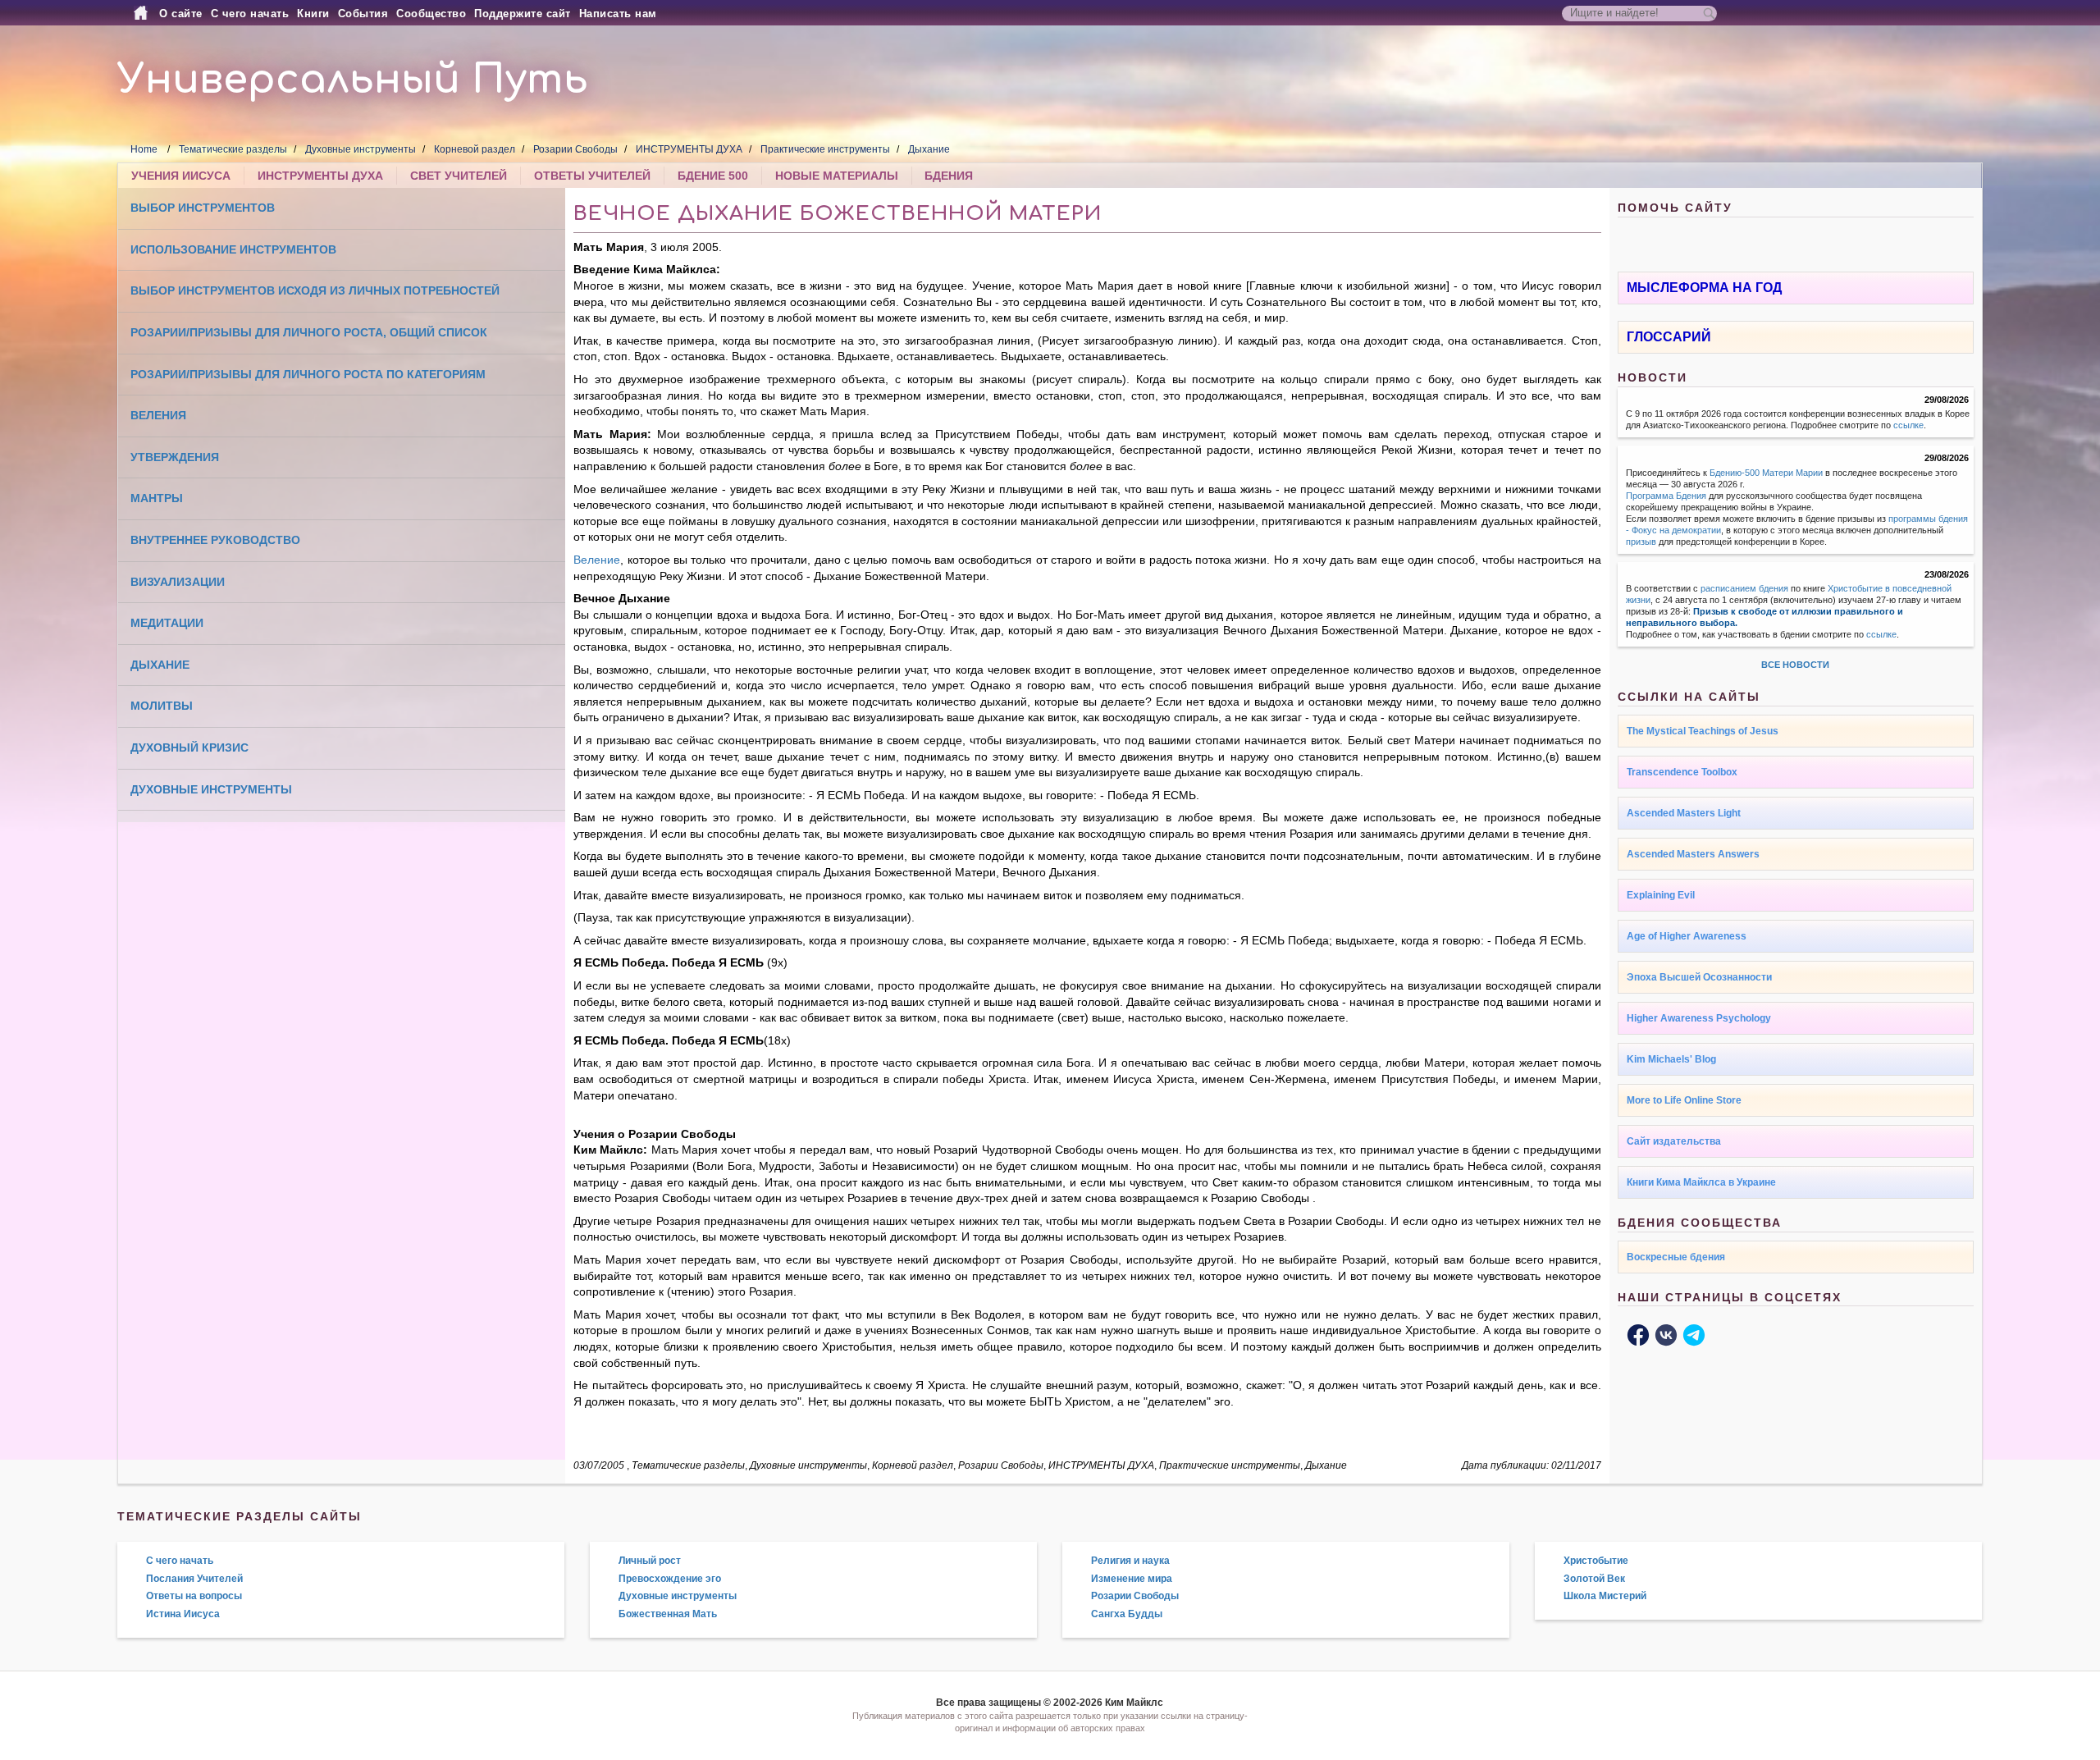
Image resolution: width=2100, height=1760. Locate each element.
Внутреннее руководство (215, 540)
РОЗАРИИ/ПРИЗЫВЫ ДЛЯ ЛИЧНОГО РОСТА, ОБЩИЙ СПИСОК (309, 332)
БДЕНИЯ (949, 176)
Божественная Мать (668, 1614)
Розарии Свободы (575, 149)
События (363, 14)
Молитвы (162, 706)
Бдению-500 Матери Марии (1766, 473)
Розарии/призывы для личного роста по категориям (308, 374)
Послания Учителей (194, 1579)
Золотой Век (1594, 1579)
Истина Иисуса (183, 1614)
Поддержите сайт (523, 14)
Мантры (157, 498)
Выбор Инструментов (203, 208)
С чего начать (250, 14)
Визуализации (178, 582)
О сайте (181, 14)
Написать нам (618, 14)
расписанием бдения (1744, 588)
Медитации (167, 623)
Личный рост (650, 1561)
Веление (597, 560)
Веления (158, 415)
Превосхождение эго (670, 1579)
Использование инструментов (233, 249)
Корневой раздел (475, 149)
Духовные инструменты (361, 149)
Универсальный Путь (353, 80)
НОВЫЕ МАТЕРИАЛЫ (837, 176)
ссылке (1908, 425)
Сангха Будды (1127, 1614)
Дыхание (929, 149)
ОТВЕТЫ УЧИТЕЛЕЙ (592, 176)
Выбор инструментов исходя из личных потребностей (315, 290)
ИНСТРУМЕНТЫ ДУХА (689, 149)
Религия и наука (1130, 1561)
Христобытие (1596, 1561)
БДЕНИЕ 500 (713, 176)
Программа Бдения (1666, 496)
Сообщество (431, 14)
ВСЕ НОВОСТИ (1795, 665)
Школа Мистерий (1605, 1596)
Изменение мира (1132, 1579)
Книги (313, 14)
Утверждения (175, 457)
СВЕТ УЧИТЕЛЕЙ (459, 176)
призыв (1641, 542)
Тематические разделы (233, 149)
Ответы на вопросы (194, 1596)
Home (144, 149)
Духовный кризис (189, 747)
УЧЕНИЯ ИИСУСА (181, 176)
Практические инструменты (825, 149)
